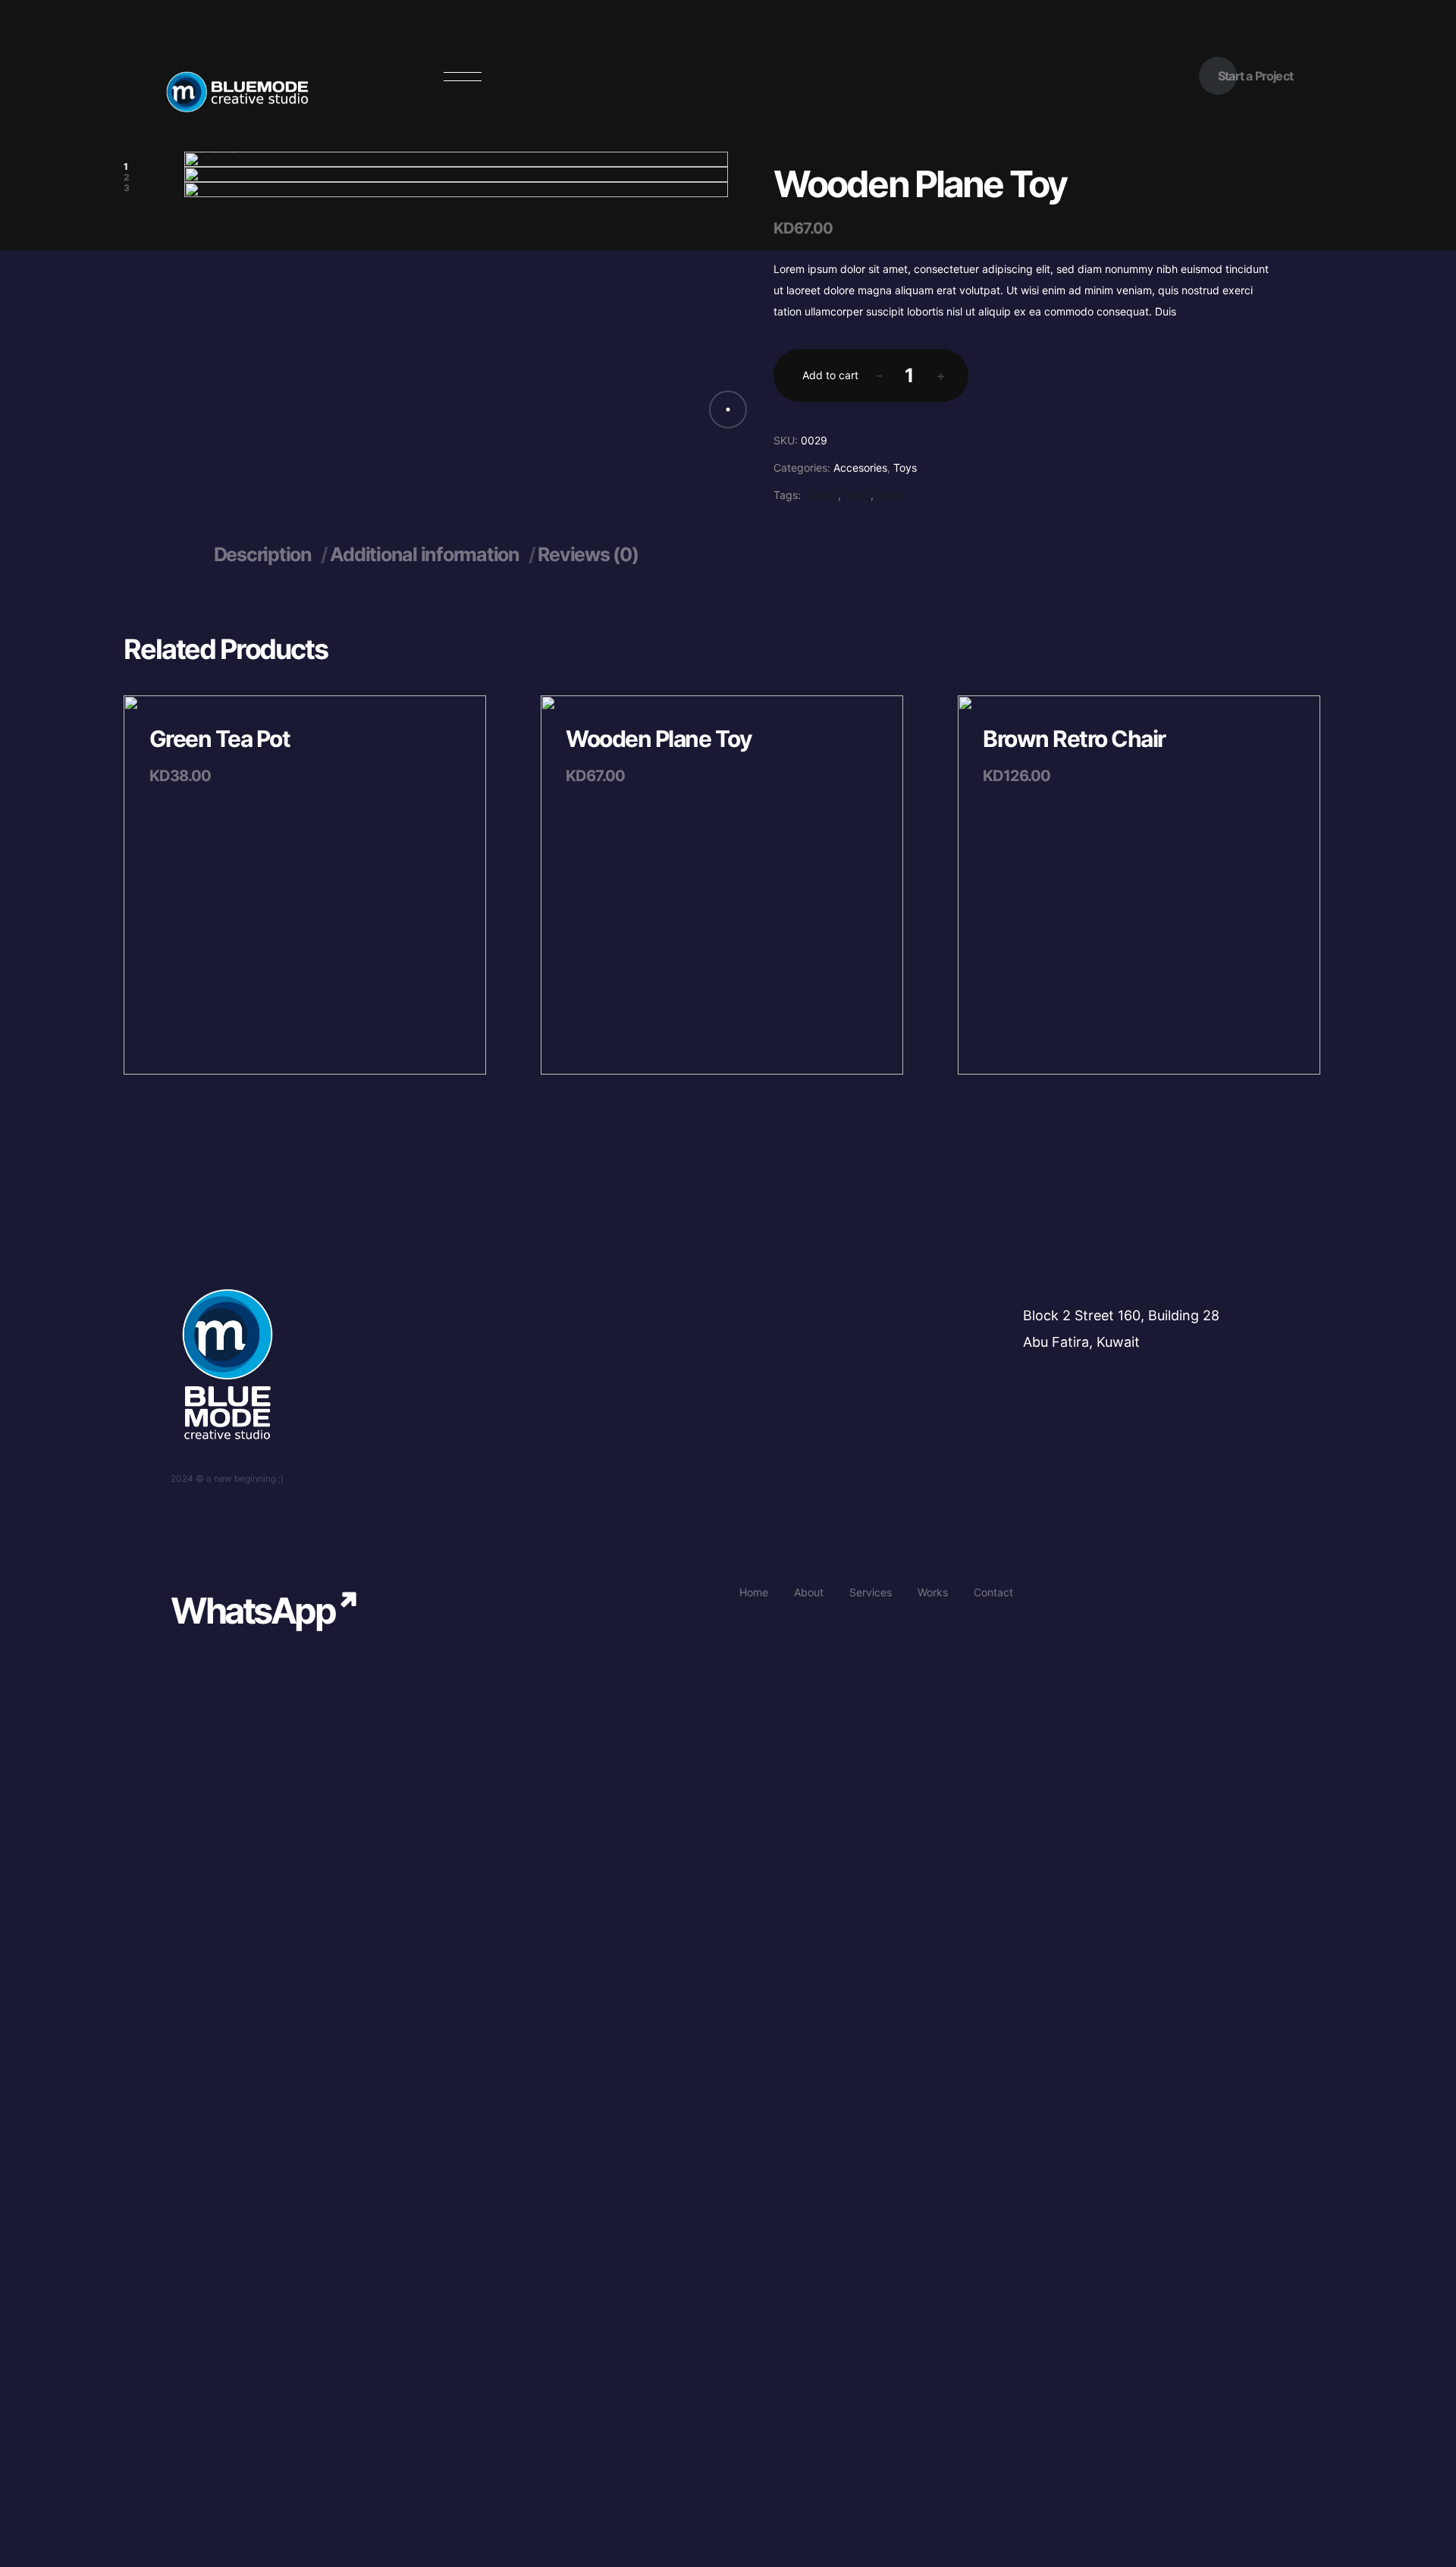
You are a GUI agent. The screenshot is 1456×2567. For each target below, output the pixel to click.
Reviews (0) (588, 554)
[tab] (271, 555)
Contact (993, 1592)
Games (821, 495)
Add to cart (830, 375)
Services (871, 1592)
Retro (857, 495)
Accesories (860, 468)
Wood (891, 495)
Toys (905, 468)
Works (933, 1592)
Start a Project (1255, 76)
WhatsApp (253, 1610)
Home (754, 1592)
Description (265, 554)
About (809, 1592)
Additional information (426, 554)
